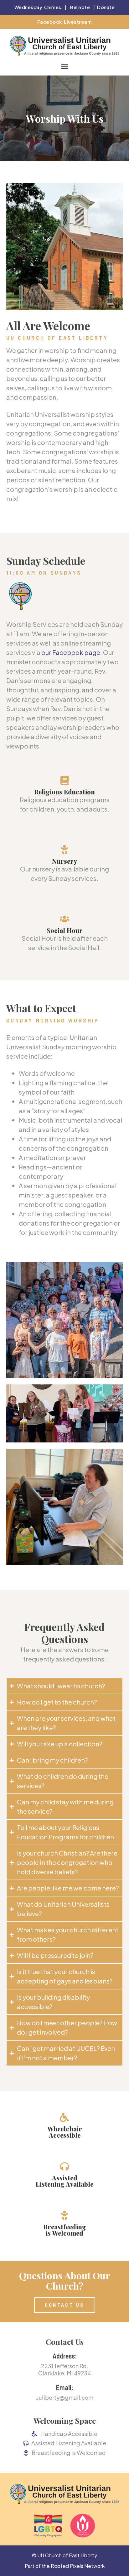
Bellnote (80, 7)
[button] (64, 66)
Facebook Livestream (65, 22)
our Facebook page (71, 652)
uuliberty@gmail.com (64, 2397)
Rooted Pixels (67, 2566)
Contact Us (65, 2342)
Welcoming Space (65, 2421)
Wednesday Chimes (38, 7)
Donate (106, 7)
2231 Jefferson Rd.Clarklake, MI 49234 (65, 2369)
